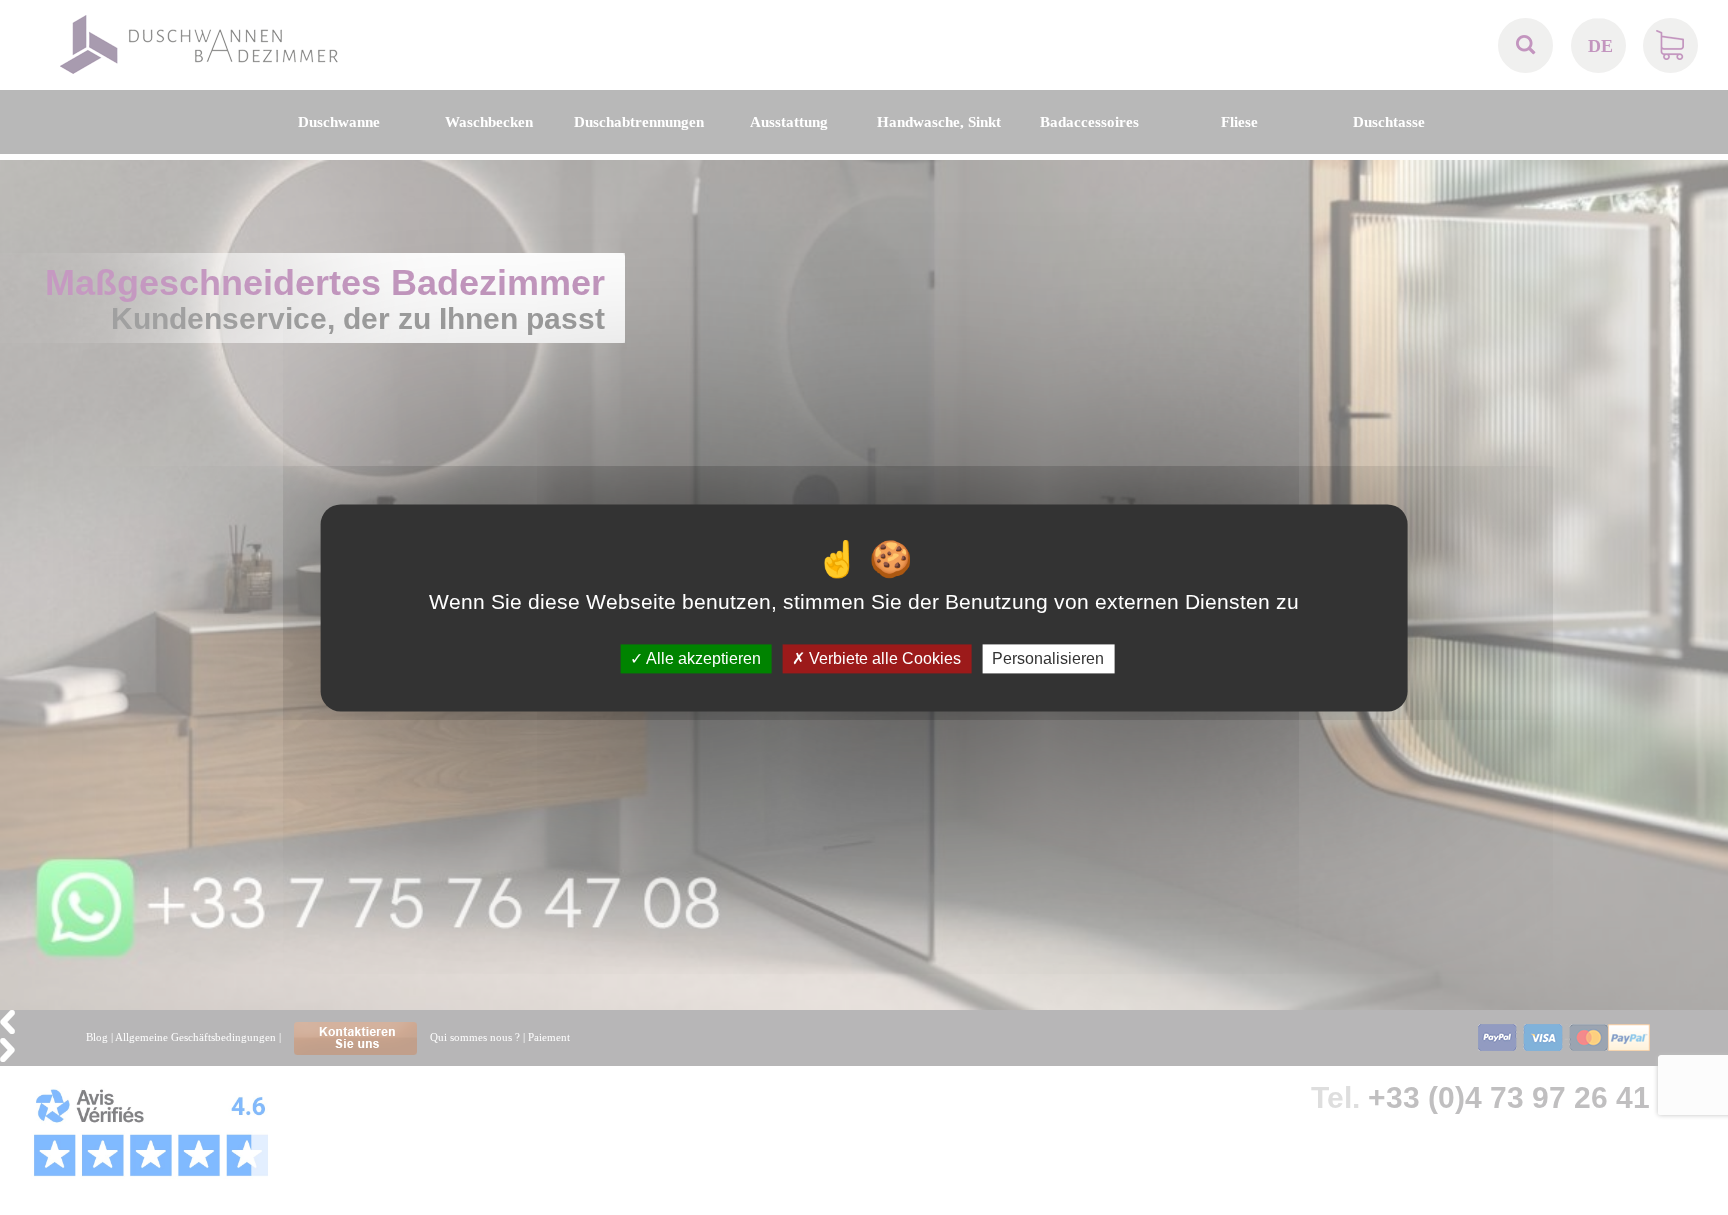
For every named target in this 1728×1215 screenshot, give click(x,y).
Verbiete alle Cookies (883, 658)
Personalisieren (1048, 658)
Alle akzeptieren (702, 658)
